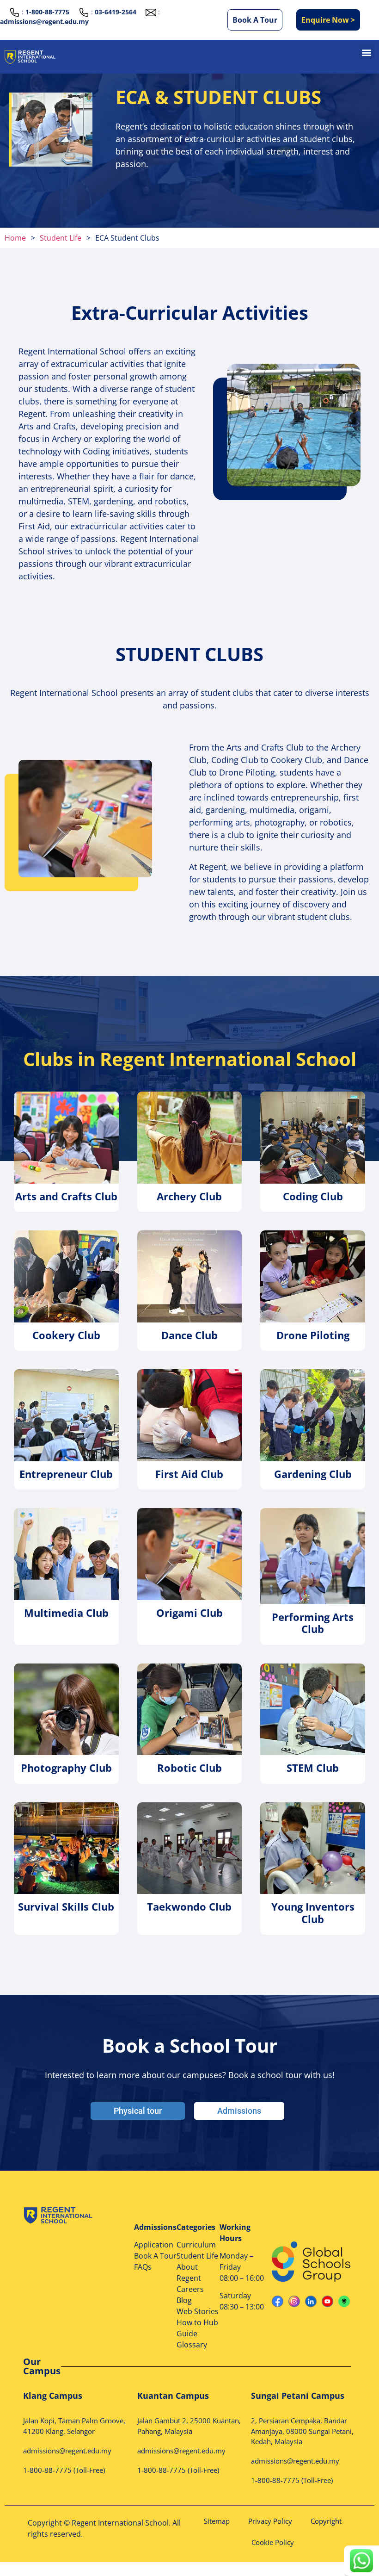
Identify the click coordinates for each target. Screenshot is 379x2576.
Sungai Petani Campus (298, 2396)
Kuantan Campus (173, 2396)
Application (154, 2245)
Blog (184, 2300)
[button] (367, 52)
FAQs (143, 2267)
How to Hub (197, 2322)
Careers (190, 2289)
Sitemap (217, 2521)
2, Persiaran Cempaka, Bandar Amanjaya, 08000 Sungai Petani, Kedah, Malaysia (302, 2431)
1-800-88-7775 (47, 2470)
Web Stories (198, 2311)
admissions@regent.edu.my (44, 22)
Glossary (192, 2345)
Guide (187, 2334)
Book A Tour (255, 20)
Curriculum (196, 2245)
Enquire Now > (328, 20)
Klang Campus (53, 2396)
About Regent (189, 2272)
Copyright (326, 2521)
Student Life (197, 2256)
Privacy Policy (270, 2521)
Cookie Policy (273, 2542)
